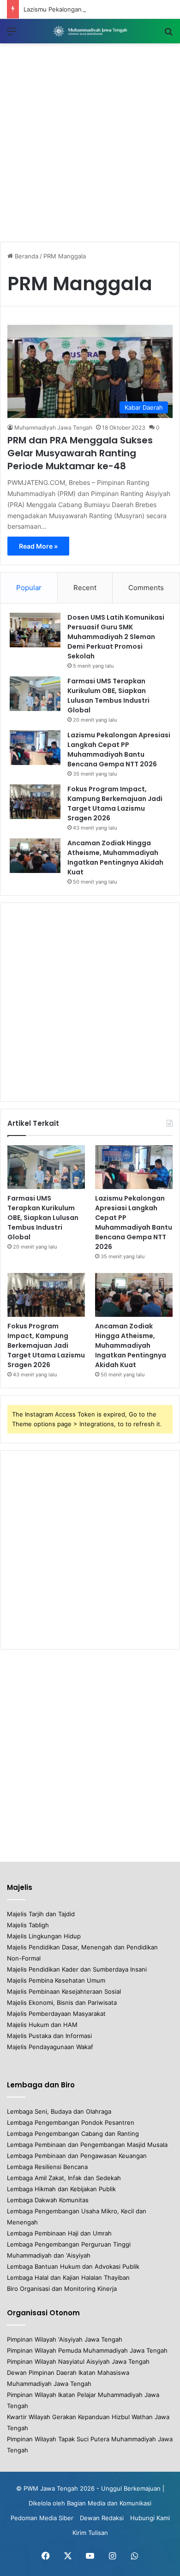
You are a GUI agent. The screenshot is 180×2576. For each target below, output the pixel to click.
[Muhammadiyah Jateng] (90, 31)
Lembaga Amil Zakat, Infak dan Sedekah (64, 2178)
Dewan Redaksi (102, 2518)
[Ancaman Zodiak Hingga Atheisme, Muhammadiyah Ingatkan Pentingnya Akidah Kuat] (35, 856)
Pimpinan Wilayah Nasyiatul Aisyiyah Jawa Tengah (78, 2361)
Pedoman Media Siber (42, 2518)
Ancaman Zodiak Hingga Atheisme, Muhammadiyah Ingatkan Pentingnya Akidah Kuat (115, 858)
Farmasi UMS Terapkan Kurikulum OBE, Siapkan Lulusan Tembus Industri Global (108, 696)
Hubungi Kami (150, 2518)
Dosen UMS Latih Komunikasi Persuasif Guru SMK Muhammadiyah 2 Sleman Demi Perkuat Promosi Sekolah (116, 637)
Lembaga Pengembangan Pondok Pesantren (71, 2122)
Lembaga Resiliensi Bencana (47, 2167)
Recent (85, 588)
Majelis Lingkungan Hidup (44, 1936)
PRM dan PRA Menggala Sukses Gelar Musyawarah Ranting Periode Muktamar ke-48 (80, 453)
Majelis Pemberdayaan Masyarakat (56, 2014)
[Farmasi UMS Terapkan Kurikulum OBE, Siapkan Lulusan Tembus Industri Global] (35, 694)
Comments (146, 588)
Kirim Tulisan (90, 2533)
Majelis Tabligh (28, 1925)
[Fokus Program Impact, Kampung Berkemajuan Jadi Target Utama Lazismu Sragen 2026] (35, 802)
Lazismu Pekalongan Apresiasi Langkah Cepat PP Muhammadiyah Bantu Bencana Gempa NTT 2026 (119, 750)
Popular (29, 588)
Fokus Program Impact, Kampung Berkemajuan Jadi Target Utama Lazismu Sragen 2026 (115, 804)
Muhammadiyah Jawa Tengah (53, 427)
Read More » (38, 546)
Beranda (26, 256)
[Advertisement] (90, 143)
